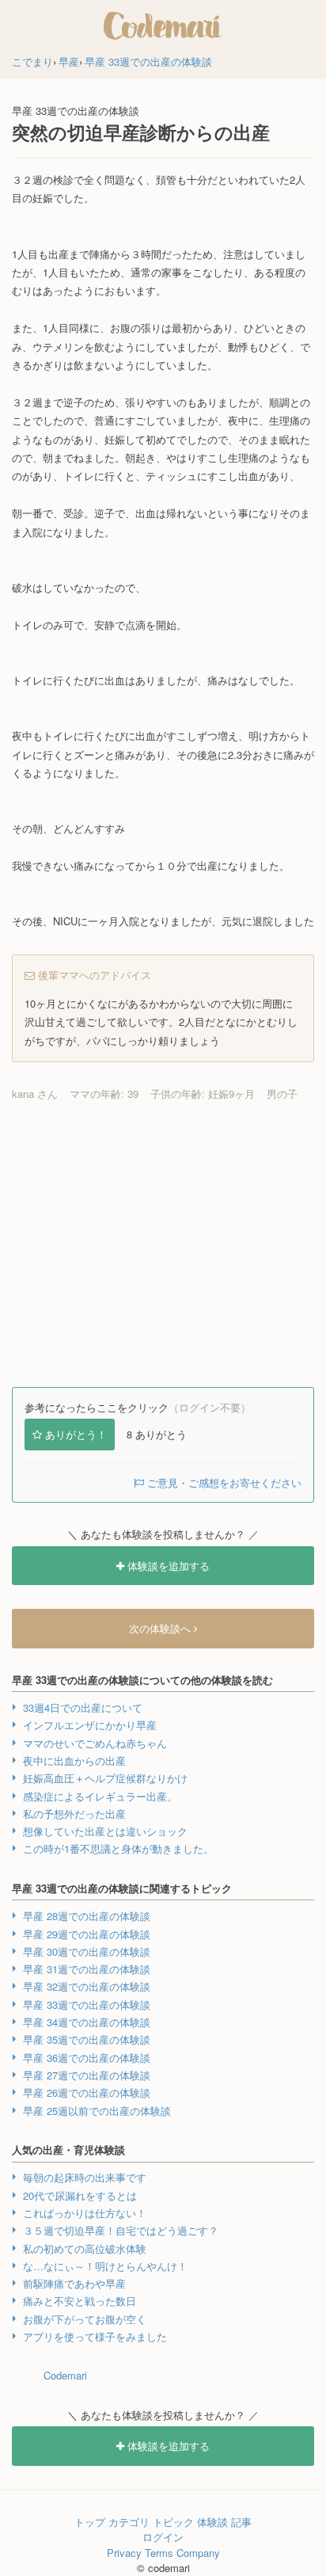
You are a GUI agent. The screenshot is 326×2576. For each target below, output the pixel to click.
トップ (90, 2522)
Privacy (124, 2553)
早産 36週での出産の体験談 (87, 2058)
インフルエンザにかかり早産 (90, 1725)
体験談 (212, 2522)
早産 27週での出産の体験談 (87, 2075)
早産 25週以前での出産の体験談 (97, 2111)
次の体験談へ (161, 1628)
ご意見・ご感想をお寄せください (223, 1482)
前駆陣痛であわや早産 (74, 2283)
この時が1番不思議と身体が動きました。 (118, 1848)
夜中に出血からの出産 (74, 1761)
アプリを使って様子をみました (95, 2336)
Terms (159, 2553)
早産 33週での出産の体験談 (87, 2004)
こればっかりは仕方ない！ (85, 2213)
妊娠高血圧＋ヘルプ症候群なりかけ (105, 1778)
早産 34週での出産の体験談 (87, 2022)
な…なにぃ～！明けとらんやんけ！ (105, 2266)
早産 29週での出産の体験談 (87, 1934)
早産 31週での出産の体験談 (87, 1969)
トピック (173, 2522)
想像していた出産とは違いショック (105, 1831)
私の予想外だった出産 (74, 1814)
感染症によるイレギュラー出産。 (100, 1796)
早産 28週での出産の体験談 (87, 1916)
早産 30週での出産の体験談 (87, 1951)
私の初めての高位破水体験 (85, 2248)
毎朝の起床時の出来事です (85, 2177)
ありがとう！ (76, 1434)
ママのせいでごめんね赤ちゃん (95, 1743)
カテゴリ (129, 2522)
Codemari (65, 2375)
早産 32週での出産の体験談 (87, 1986)
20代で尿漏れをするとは (80, 2195)
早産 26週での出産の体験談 (87, 2092)
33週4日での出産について (83, 1707)
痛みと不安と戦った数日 (80, 2301)
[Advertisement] (163, 1244)
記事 (241, 2522)
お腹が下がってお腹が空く (85, 2319)
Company (198, 2553)
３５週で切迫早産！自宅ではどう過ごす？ (121, 2230)
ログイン (163, 2537)
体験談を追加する (167, 1566)
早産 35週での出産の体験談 (87, 2039)
